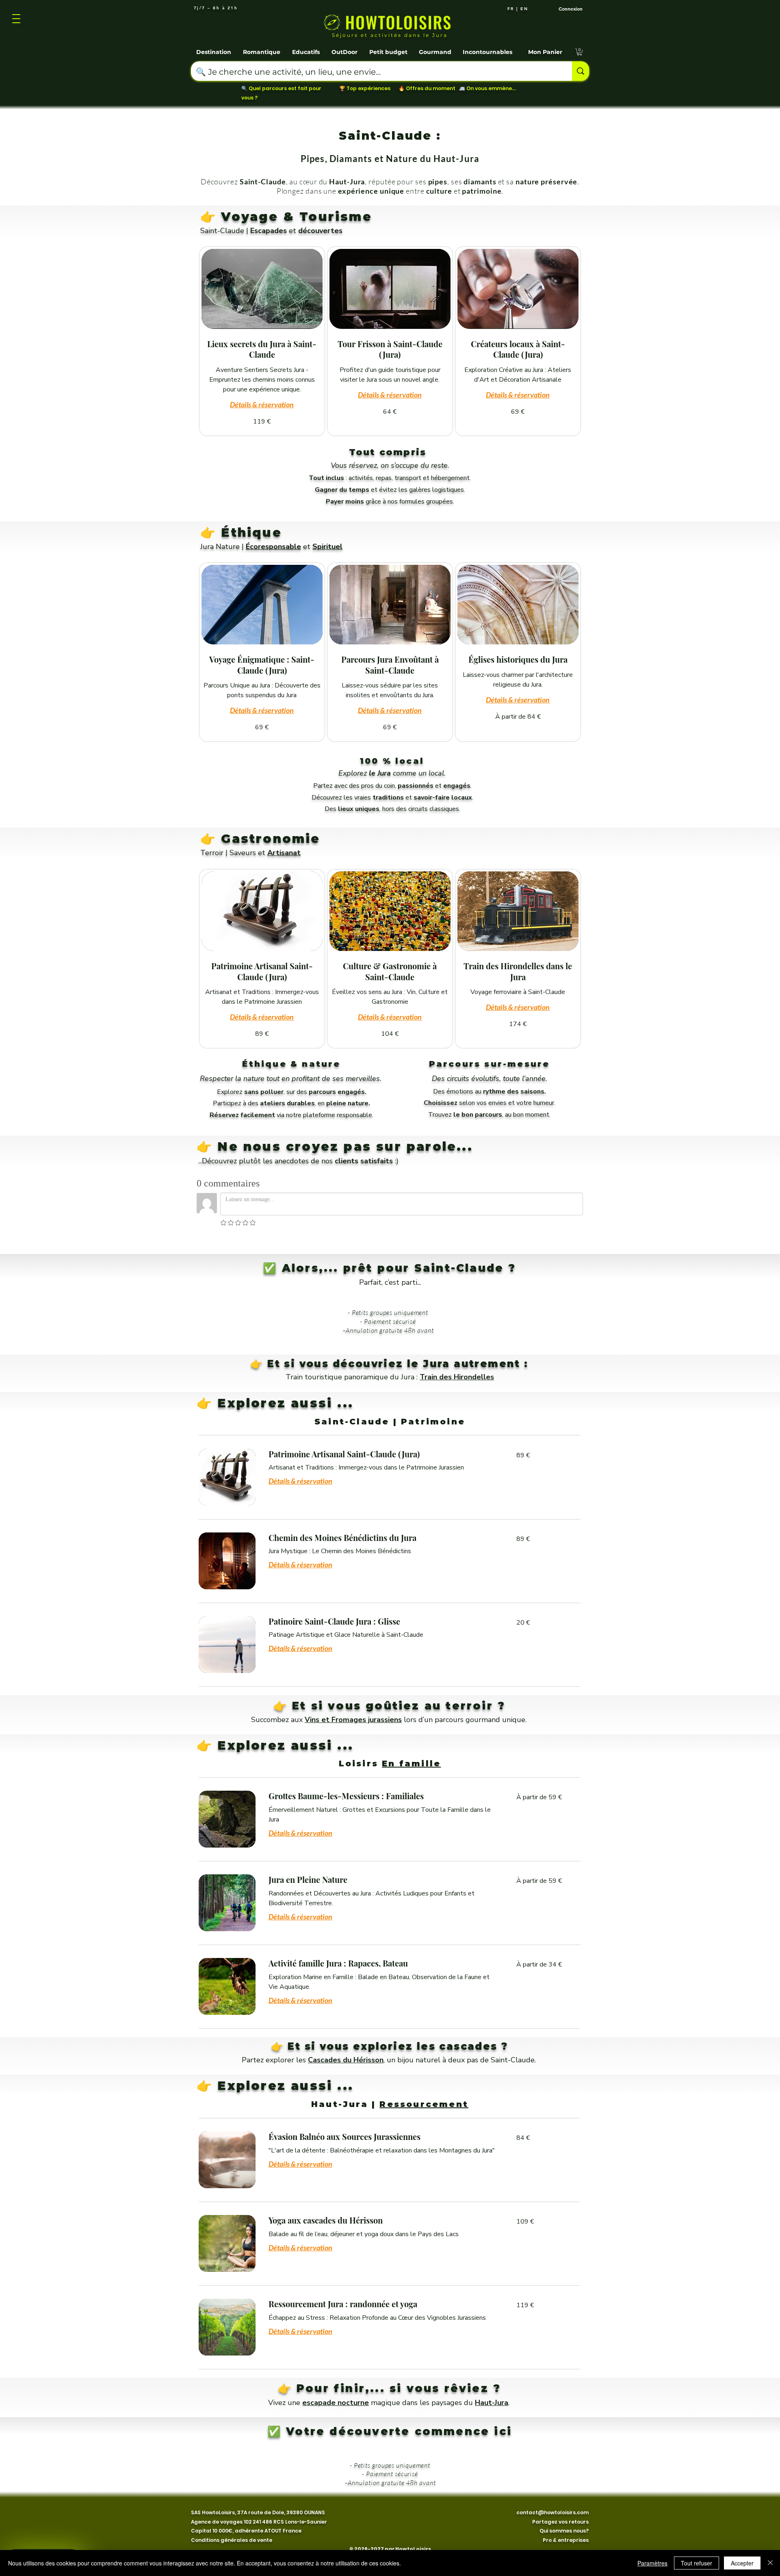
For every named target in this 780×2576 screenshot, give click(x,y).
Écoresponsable (273, 547)
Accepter (742, 2563)
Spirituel (327, 547)
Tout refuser (697, 2563)
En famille (411, 1761)
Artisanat (284, 853)
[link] (262, 349)
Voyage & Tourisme (296, 217)
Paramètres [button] (652, 2563)
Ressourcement (424, 2101)
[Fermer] (770, 2563)
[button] (214, 48)
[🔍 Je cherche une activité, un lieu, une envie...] (581, 71)
